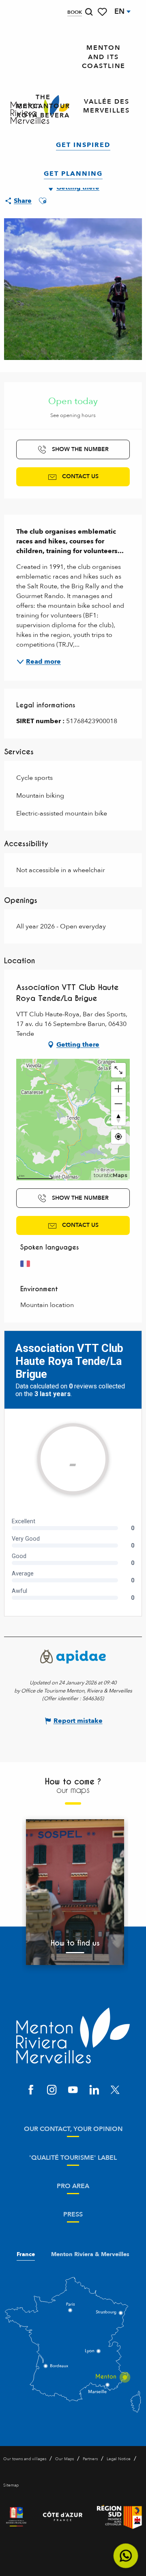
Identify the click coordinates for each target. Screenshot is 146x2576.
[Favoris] (103, 12)
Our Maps (64, 2459)
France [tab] (26, 2255)
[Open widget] (126, 2556)
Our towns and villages (25, 2459)
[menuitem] (104, 57)
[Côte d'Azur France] (63, 2517)
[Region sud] (119, 2517)
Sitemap (11, 2485)
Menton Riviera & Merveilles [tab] (90, 2255)
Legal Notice (119, 2459)
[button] (89, 12)
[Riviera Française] (16, 2517)
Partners (90, 2459)
